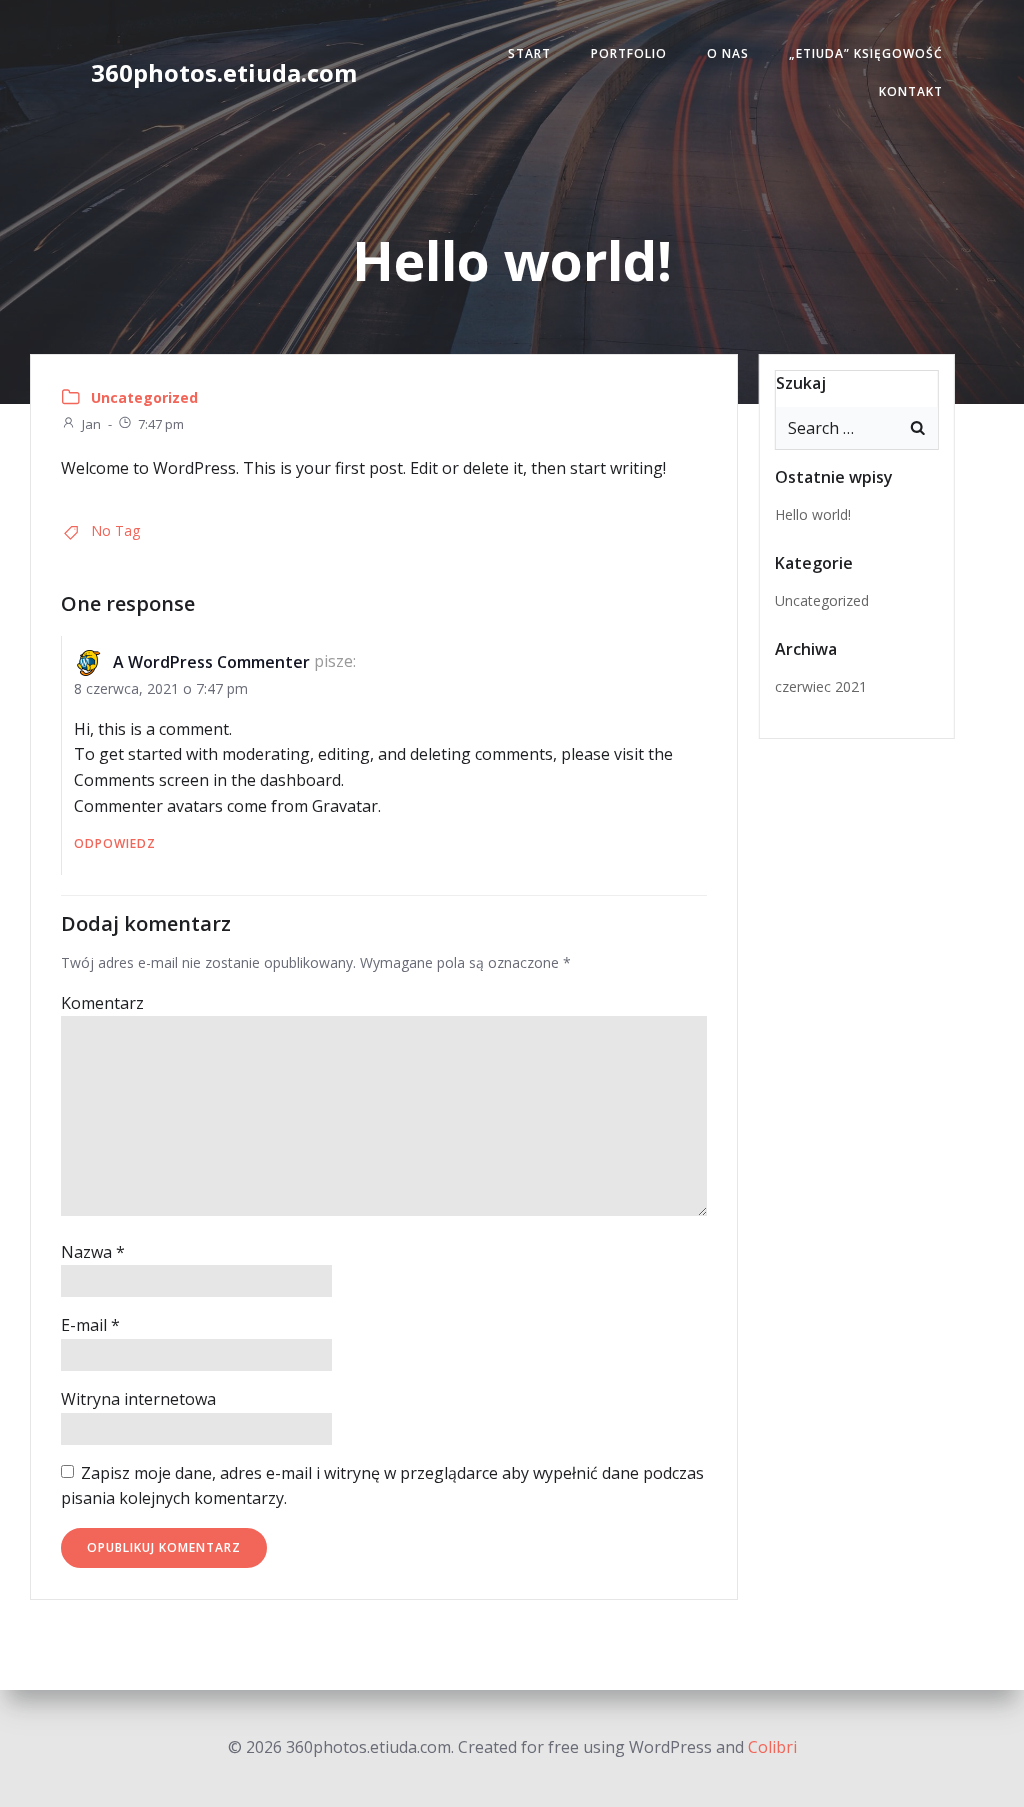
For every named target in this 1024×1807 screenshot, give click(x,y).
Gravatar (345, 806)
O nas (728, 53)
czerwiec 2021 (821, 686)
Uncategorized (144, 397)
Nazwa (93, 1252)
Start (529, 53)
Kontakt (911, 91)
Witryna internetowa (138, 1399)
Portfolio (629, 53)
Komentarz (102, 1003)
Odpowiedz (115, 843)
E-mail (90, 1325)
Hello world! (813, 514)
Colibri (772, 1747)
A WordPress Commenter (211, 662)
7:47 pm (161, 424)
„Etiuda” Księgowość (866, 53)
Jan (91, 424)
